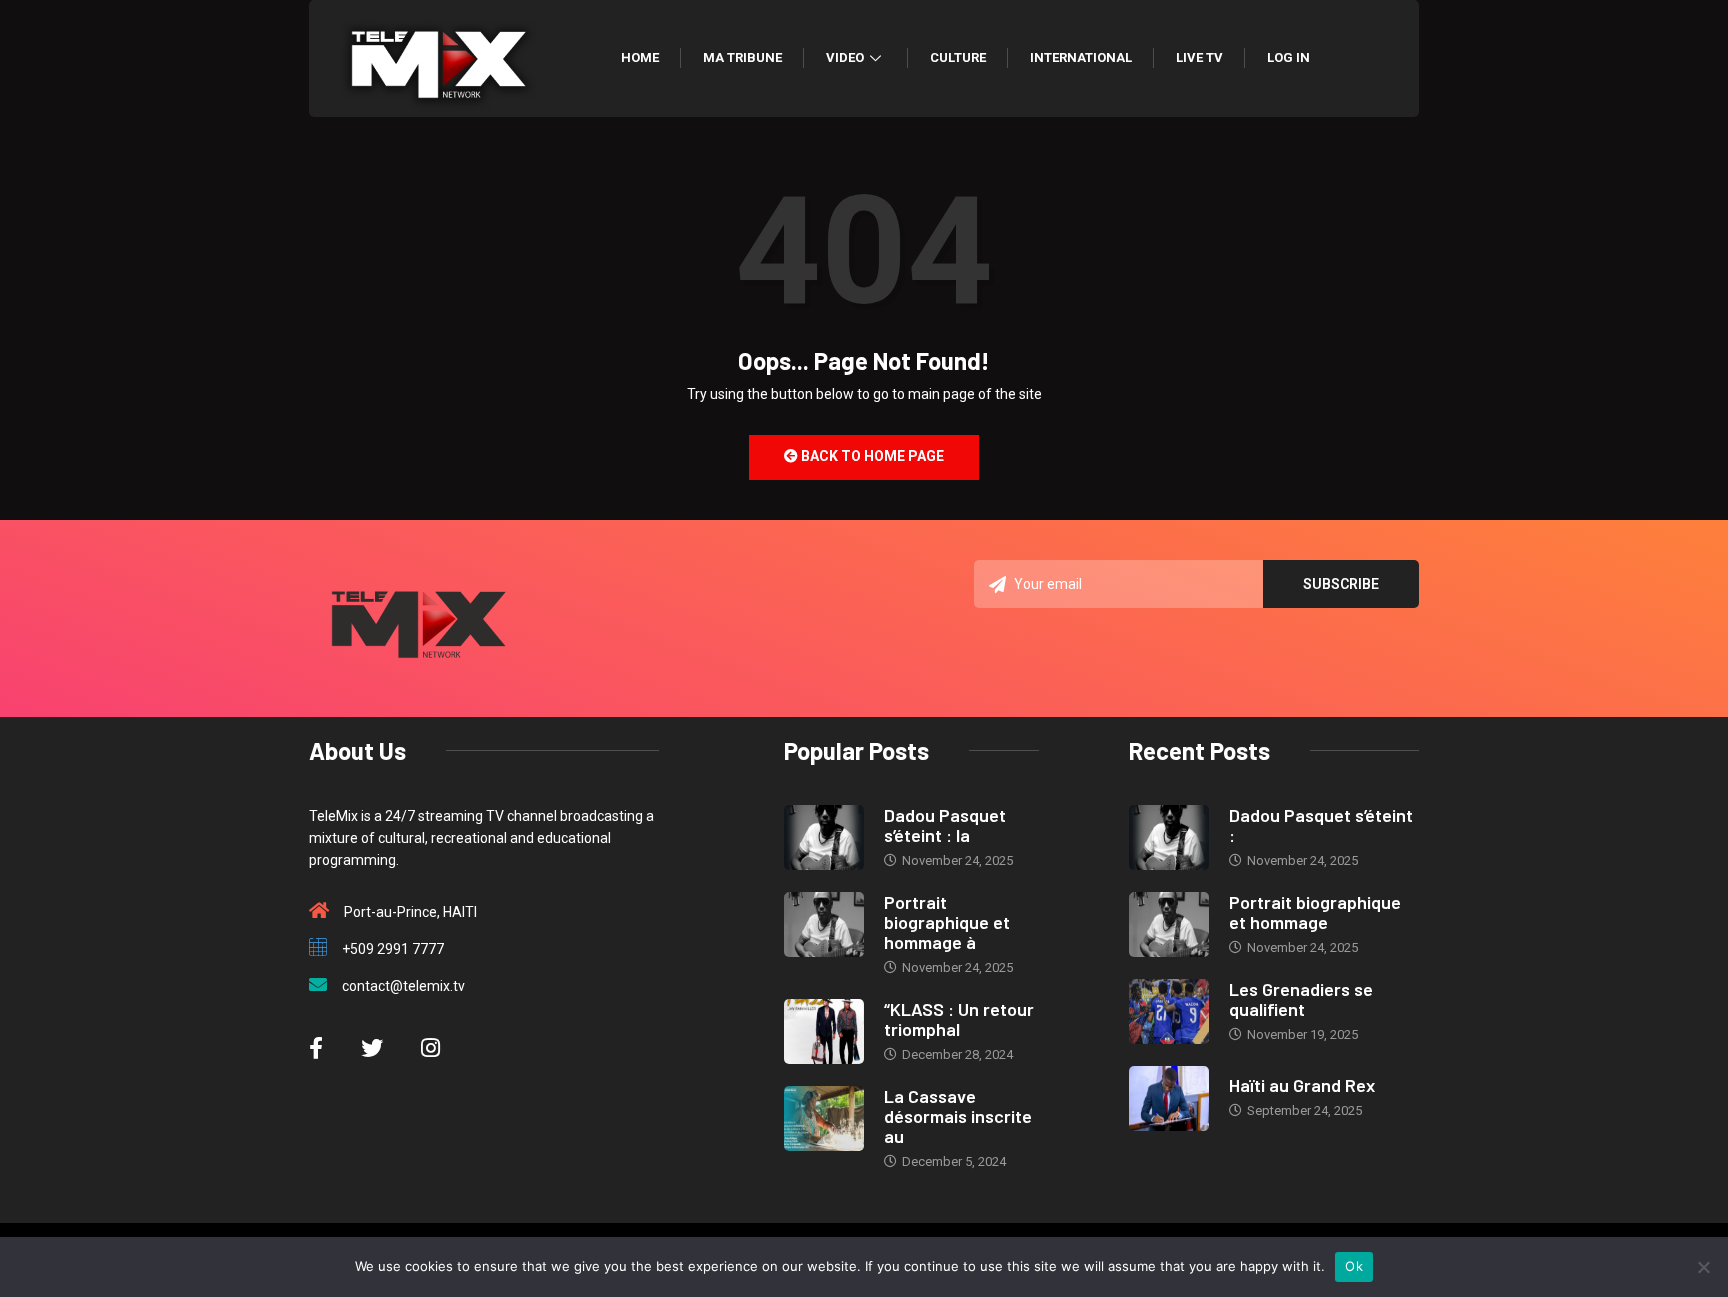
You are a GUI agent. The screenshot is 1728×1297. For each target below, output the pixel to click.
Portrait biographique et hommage (1315, 912)
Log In (1288, 57)
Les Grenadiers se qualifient (1301, 999)
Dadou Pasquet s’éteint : (1321, 825)
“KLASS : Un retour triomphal (959, 1019)
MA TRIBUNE (742, 57)
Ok (1354, 1266)
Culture (958, 57)
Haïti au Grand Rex (1302, 1085)
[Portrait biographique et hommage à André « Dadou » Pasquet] (824, 924)
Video (845, 57)
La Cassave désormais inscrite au (958, 1116)
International (1081, 57)
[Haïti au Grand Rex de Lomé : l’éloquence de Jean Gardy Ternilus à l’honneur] (1169, 1098)
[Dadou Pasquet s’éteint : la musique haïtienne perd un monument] (824, 837)
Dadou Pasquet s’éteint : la (945, 825)
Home (640, 57)
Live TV (1199, 57)
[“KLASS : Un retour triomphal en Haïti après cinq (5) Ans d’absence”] (824, 1031)
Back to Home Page (871, 456)
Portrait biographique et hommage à (947, 922)
